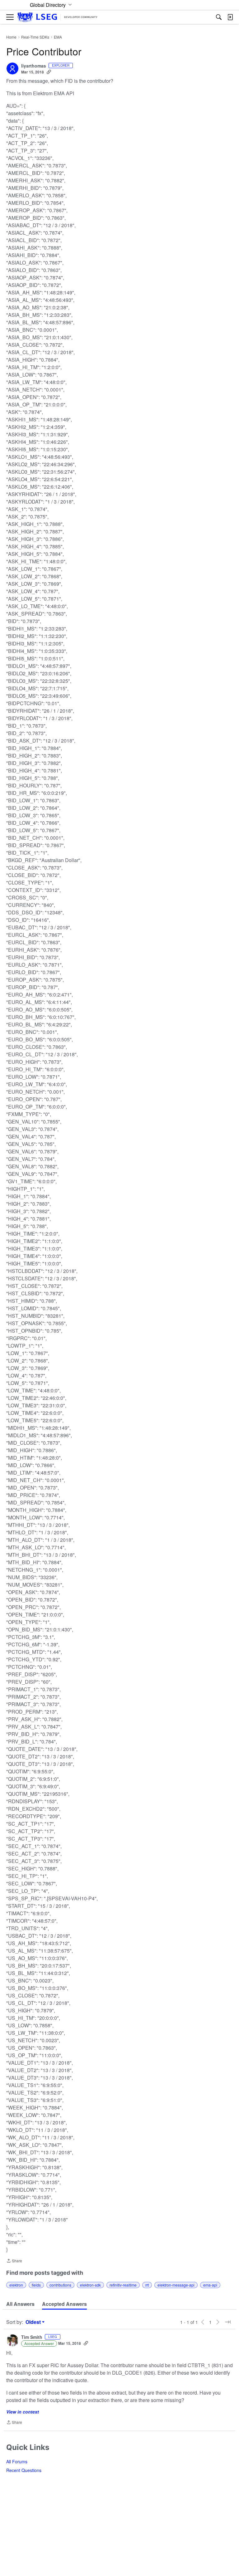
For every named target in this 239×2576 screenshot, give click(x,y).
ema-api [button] (210, 2285)
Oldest (34, 2322)
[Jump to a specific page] (228, 2322)
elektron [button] (16, 2285)
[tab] (20, 2304)
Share (14, 2261)
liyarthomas (34, 66)
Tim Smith (32, 2337)
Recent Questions (24, 2470)
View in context (23, 2412)
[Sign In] (230, 17)
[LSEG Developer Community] (57, 17)
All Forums (17, 2461)
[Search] (219, 17)
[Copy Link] (49, 72)
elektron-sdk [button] (90, 2285)
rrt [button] (147, 2285)
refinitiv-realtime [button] (123, 2285)
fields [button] (36, 2285)
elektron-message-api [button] (176, 2285)
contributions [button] (60, 2285)
